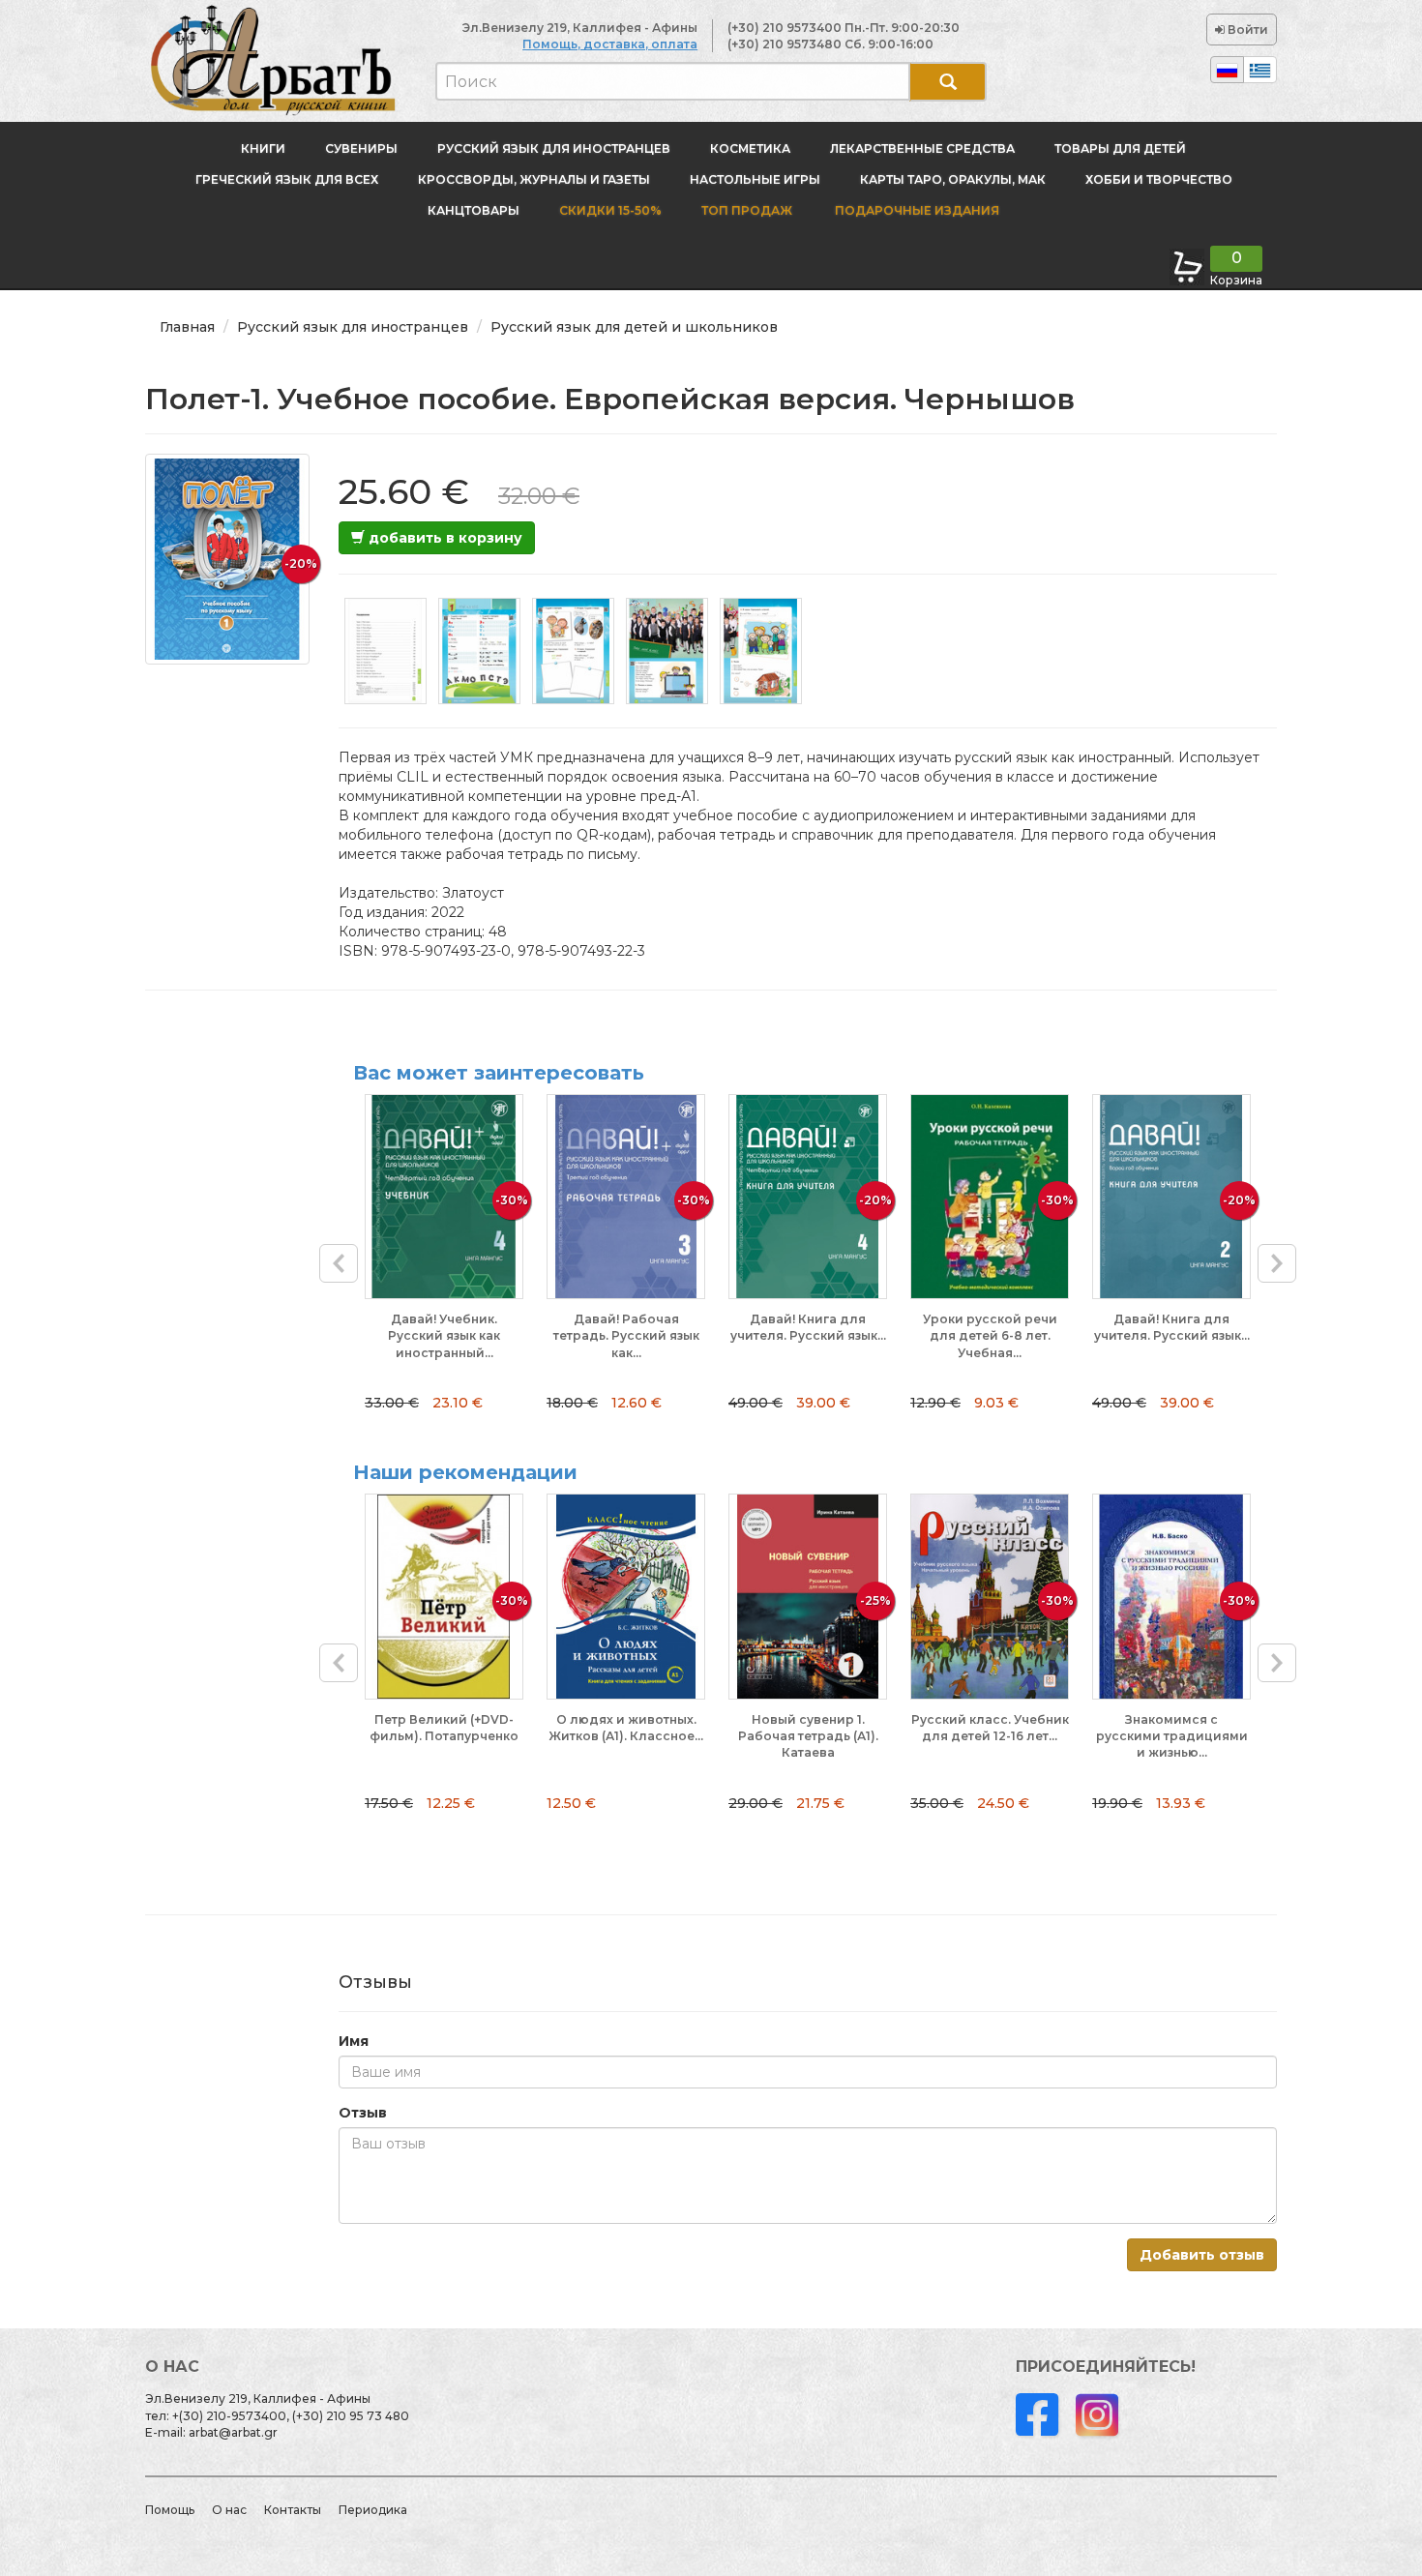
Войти (1246, 30)
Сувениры (361, 148)
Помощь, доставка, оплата (610, 44)
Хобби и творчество (1159, 179)
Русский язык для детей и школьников (634, 327)
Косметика (750, 148)
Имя (354, 2041)
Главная (187, 327)
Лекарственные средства (922, 148)
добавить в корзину (444, 538)
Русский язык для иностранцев (554, 148)
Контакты (293, 2510)
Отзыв (363, 2113)
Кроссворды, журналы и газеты (534, 179)
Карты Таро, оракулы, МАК (953, 179)
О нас (229, 2510)
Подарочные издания (916, 210)
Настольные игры (755, 179)
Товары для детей (1120, 148)
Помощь (170, 2510)
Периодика (373, 2510)
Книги (263, 148)
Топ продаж (747, 210)
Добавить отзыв (1202, 2255)
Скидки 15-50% (610, 210)
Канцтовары (474, 210)
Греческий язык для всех (287, 179)
